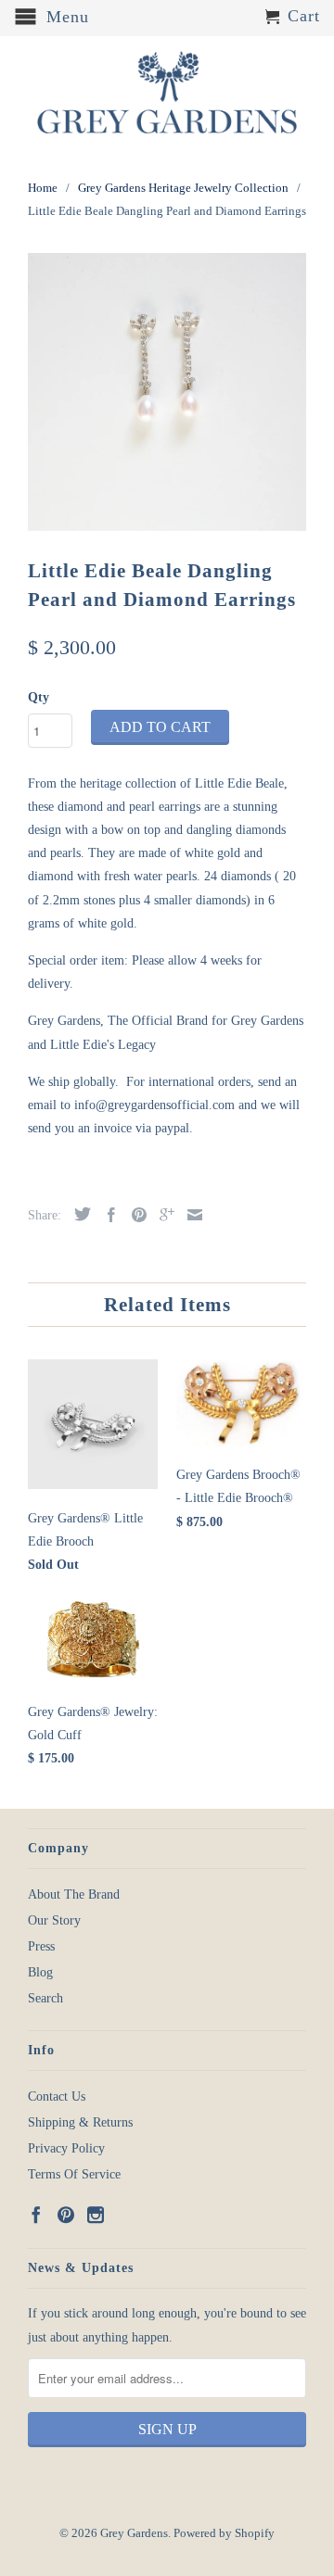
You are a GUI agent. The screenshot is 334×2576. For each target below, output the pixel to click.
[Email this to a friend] (190, 1215)
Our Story (54, 1920)
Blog (40, 1972)
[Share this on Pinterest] (135, 1215)
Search (45, 1998)
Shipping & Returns (80, 2122)
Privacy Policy (66, 2148)
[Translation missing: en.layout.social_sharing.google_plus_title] (162, 1215)
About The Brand (74, 1894)
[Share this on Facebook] (107, 1215)
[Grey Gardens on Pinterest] (66, 2215)
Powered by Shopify (224, 2533)
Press (41, 1946)
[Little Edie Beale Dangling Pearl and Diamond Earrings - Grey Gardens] (167, 392)
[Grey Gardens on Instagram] (96, 2215)
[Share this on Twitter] (78, 1214)
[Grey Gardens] (167, 92)
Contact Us (57, 2096)
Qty (39, 697)
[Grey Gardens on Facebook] (36, 2215)
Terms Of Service (74, 2174)
